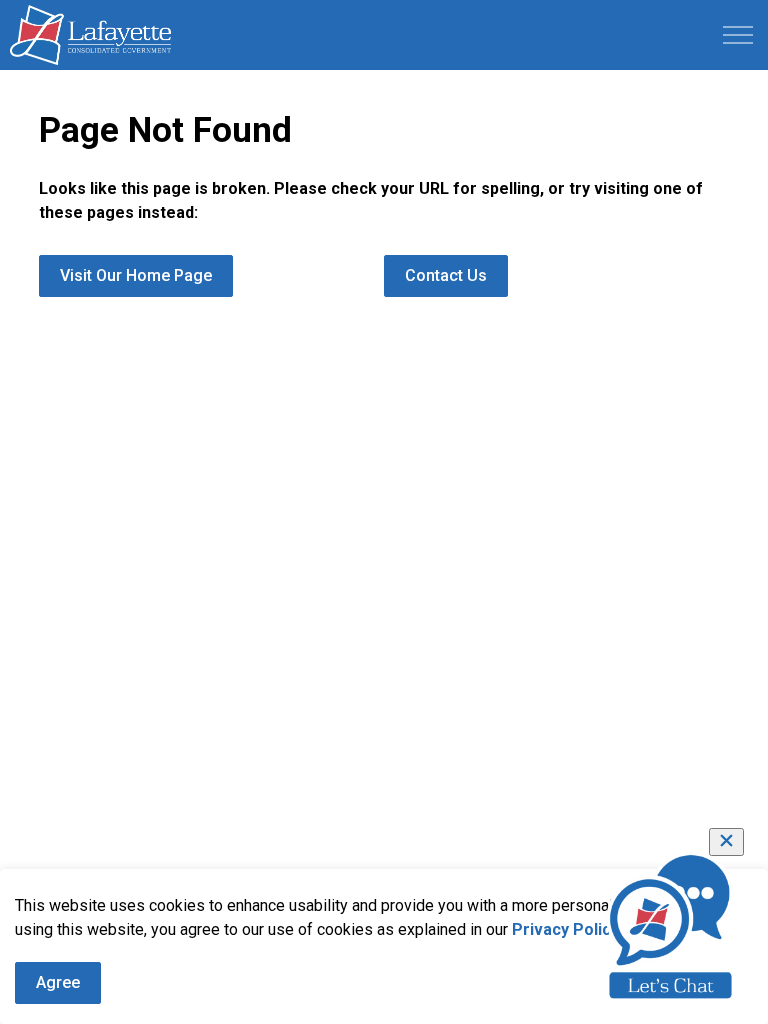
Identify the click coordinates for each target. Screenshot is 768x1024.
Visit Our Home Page (136, 275)
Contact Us (446, 275)
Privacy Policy (565, 929)
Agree (58, 982)
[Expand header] (738, 35)
